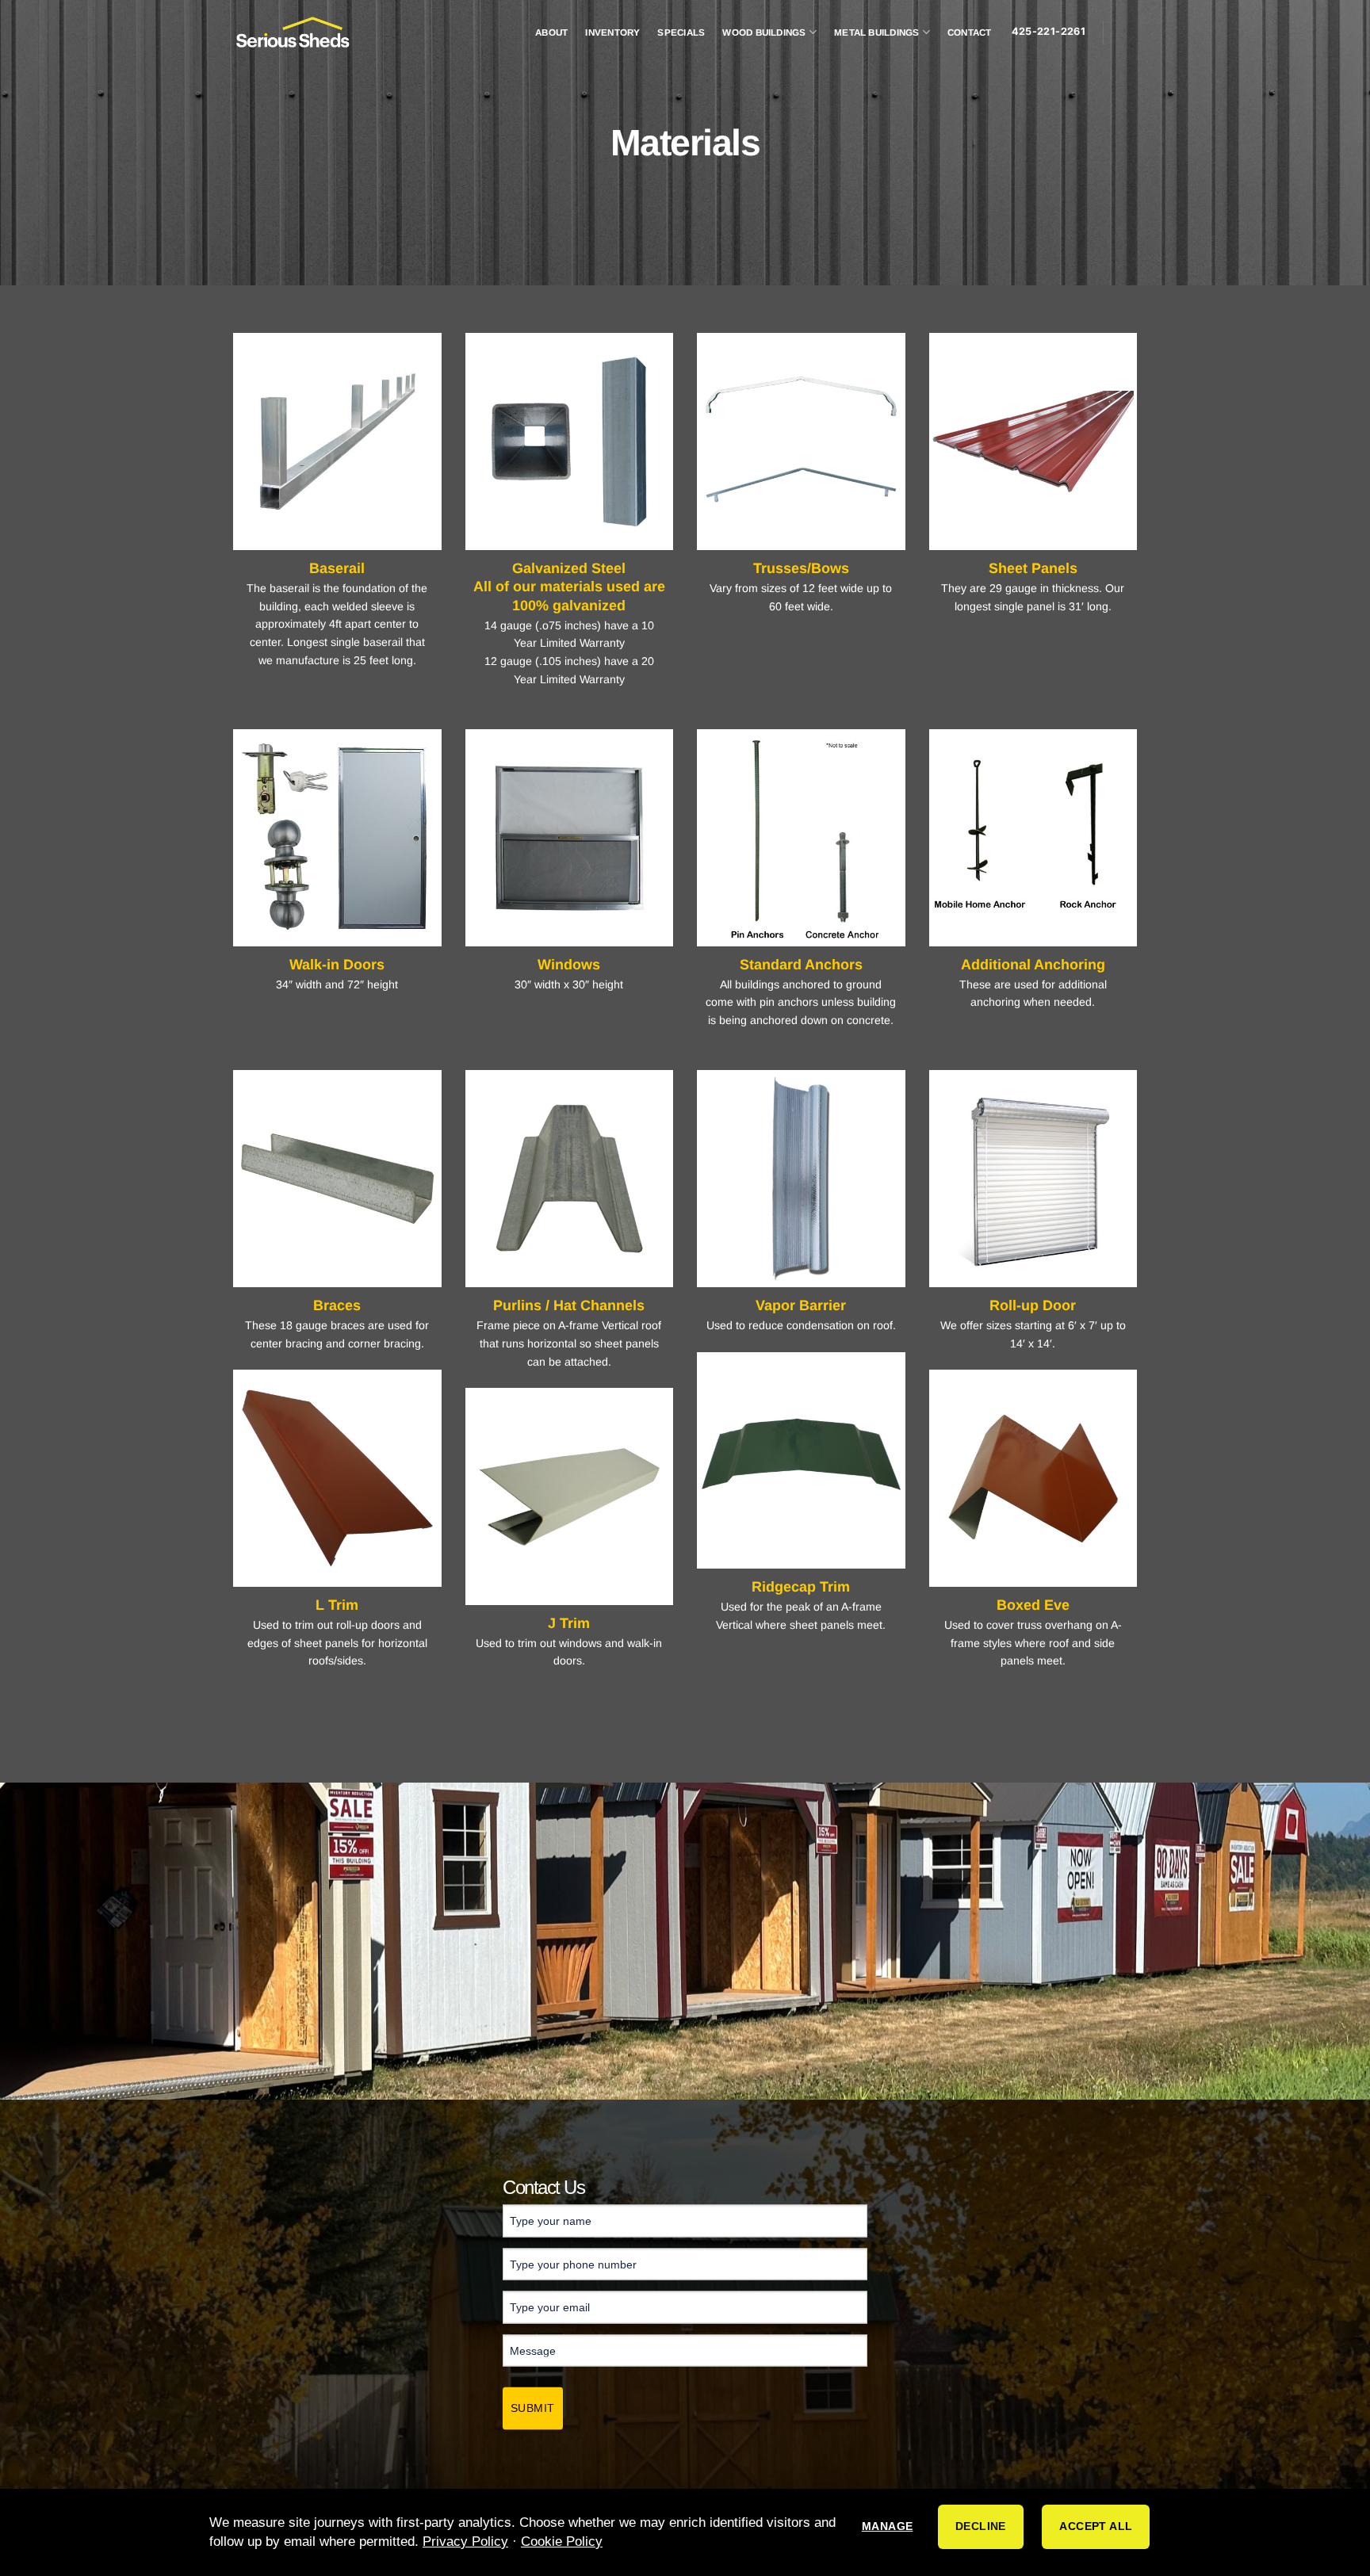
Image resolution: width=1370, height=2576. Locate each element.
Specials (681, 32)
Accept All (1096, 2526)
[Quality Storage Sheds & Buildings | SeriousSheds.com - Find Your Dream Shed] (293, 32)
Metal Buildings (877, 32)
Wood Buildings (764, 32)
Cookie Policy (562, 2542)
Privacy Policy (465, 2542)
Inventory (612, 32)
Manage (887, 2526)
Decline (981, 2526)
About (551, 32)
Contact (970, 32)
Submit (533, 2407)
